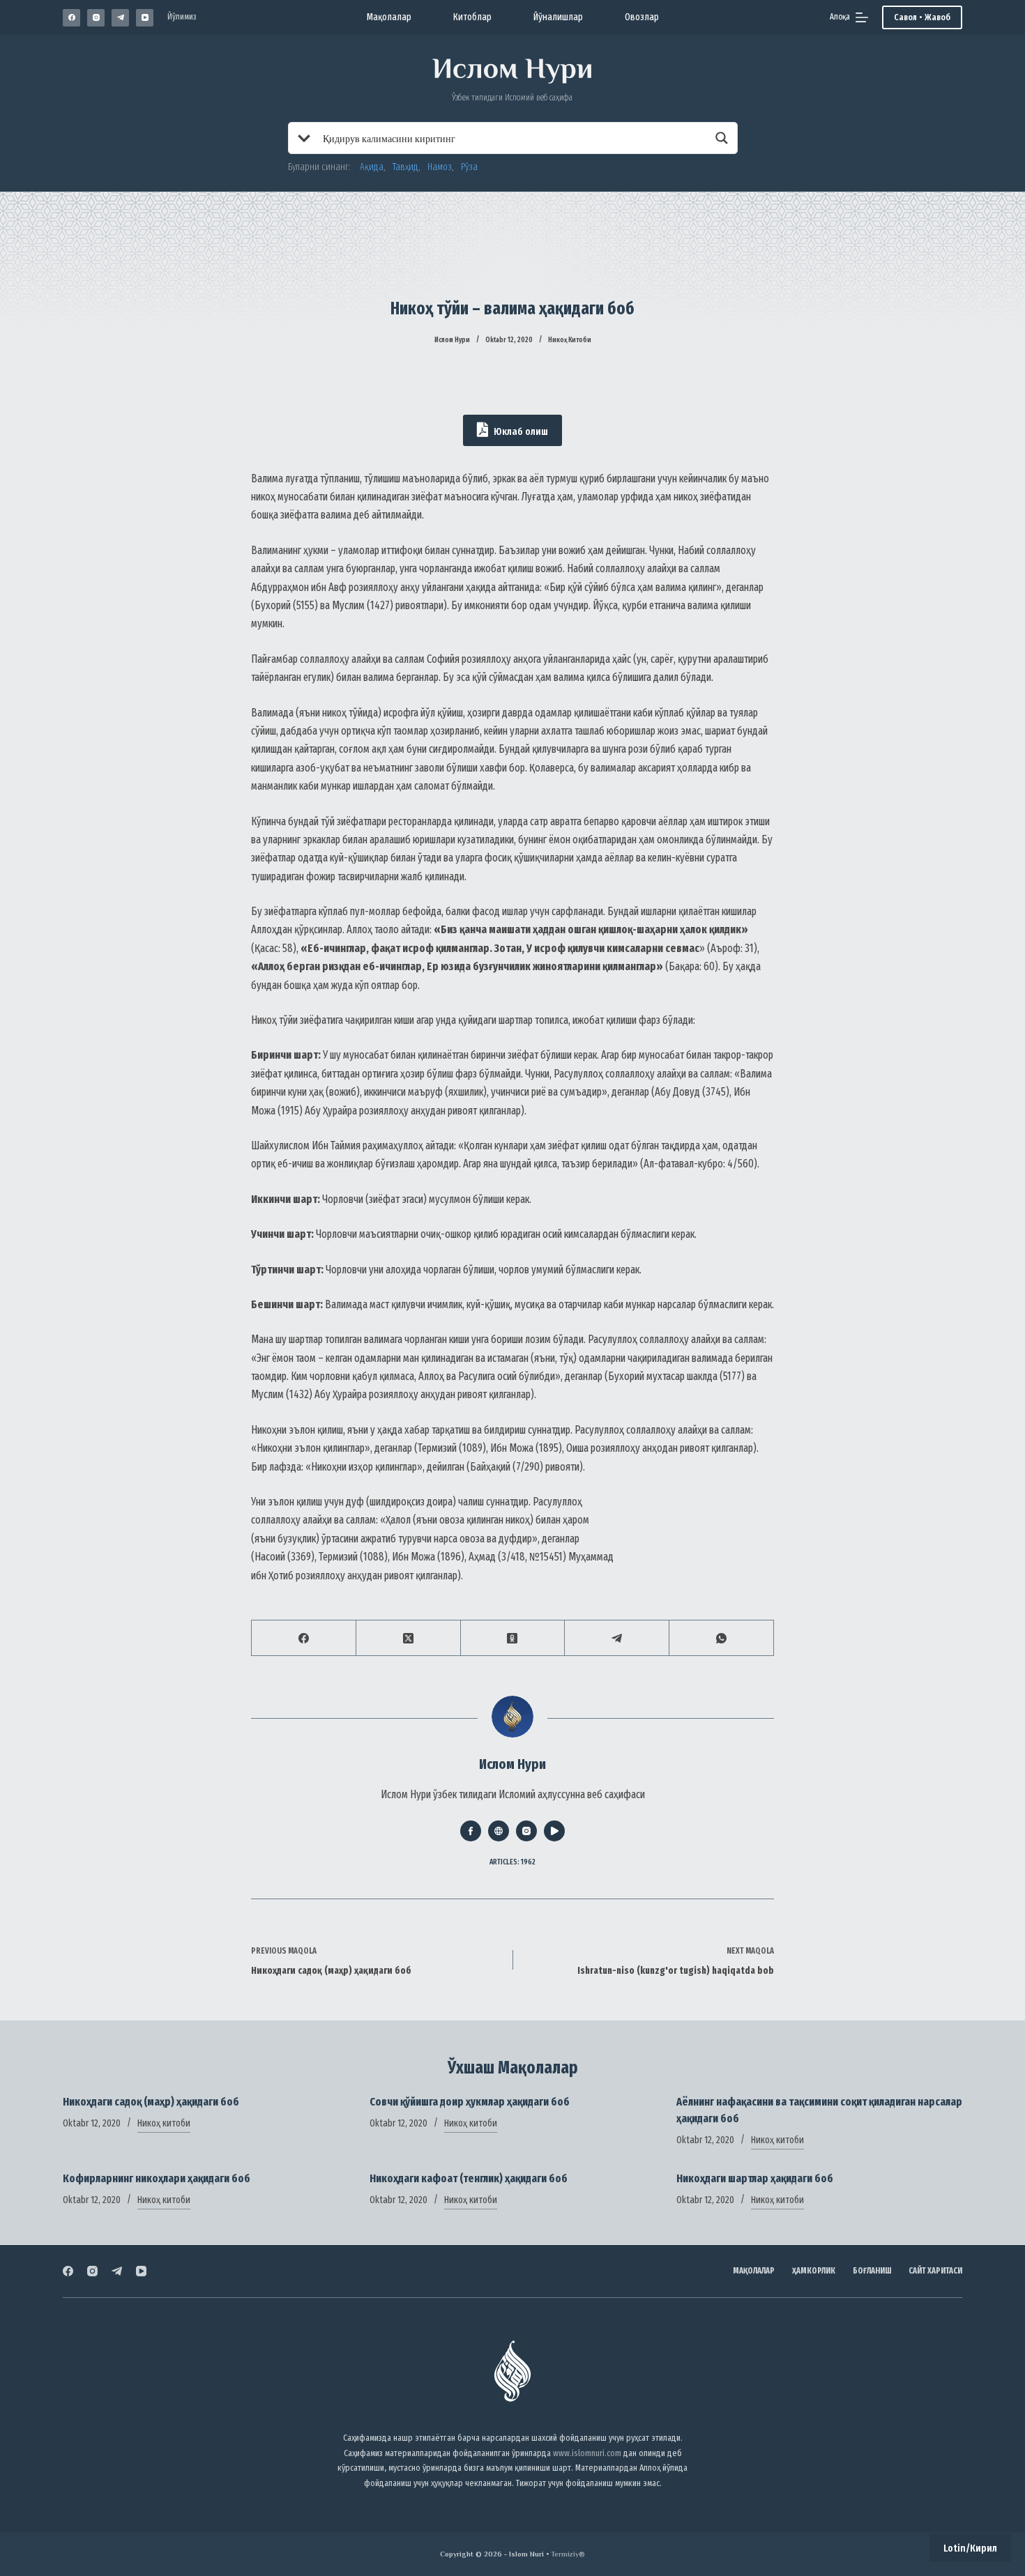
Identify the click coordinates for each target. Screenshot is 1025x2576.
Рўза (469, 167)
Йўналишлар (558, 17)
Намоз (440, 167)
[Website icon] (499, 1831)
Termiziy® (568, 2554)
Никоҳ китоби (570, 340)
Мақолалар (389, 17)
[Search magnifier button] (722, 138)
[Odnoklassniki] (513, 1638)
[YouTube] (145, 18)
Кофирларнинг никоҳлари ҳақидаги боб (157, 2178)
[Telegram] (120, 18)
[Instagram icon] (526, 1831)
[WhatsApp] (722, 1638)
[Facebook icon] (471, 1831)
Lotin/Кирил (970, 2548)
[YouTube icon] (554, 1831)
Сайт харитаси (935, 2271)
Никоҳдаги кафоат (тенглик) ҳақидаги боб (469, 2178)
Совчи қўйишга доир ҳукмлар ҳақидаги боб (470, 2102)
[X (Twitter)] (409, 1638)
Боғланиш (872, 2271)
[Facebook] (71, 18)
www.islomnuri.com (587, 2453)
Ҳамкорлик (814, 2271)
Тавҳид (405, 167)
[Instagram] (96, 18)
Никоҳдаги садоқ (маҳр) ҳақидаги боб (151, 2102)
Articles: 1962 (512, 1862)
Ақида (372, 167)
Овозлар (642, 17)
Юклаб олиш (520, 431)
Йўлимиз (182, 17)
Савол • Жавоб (922, 17)
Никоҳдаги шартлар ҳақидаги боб (755, 2178)
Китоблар (472, 17)
